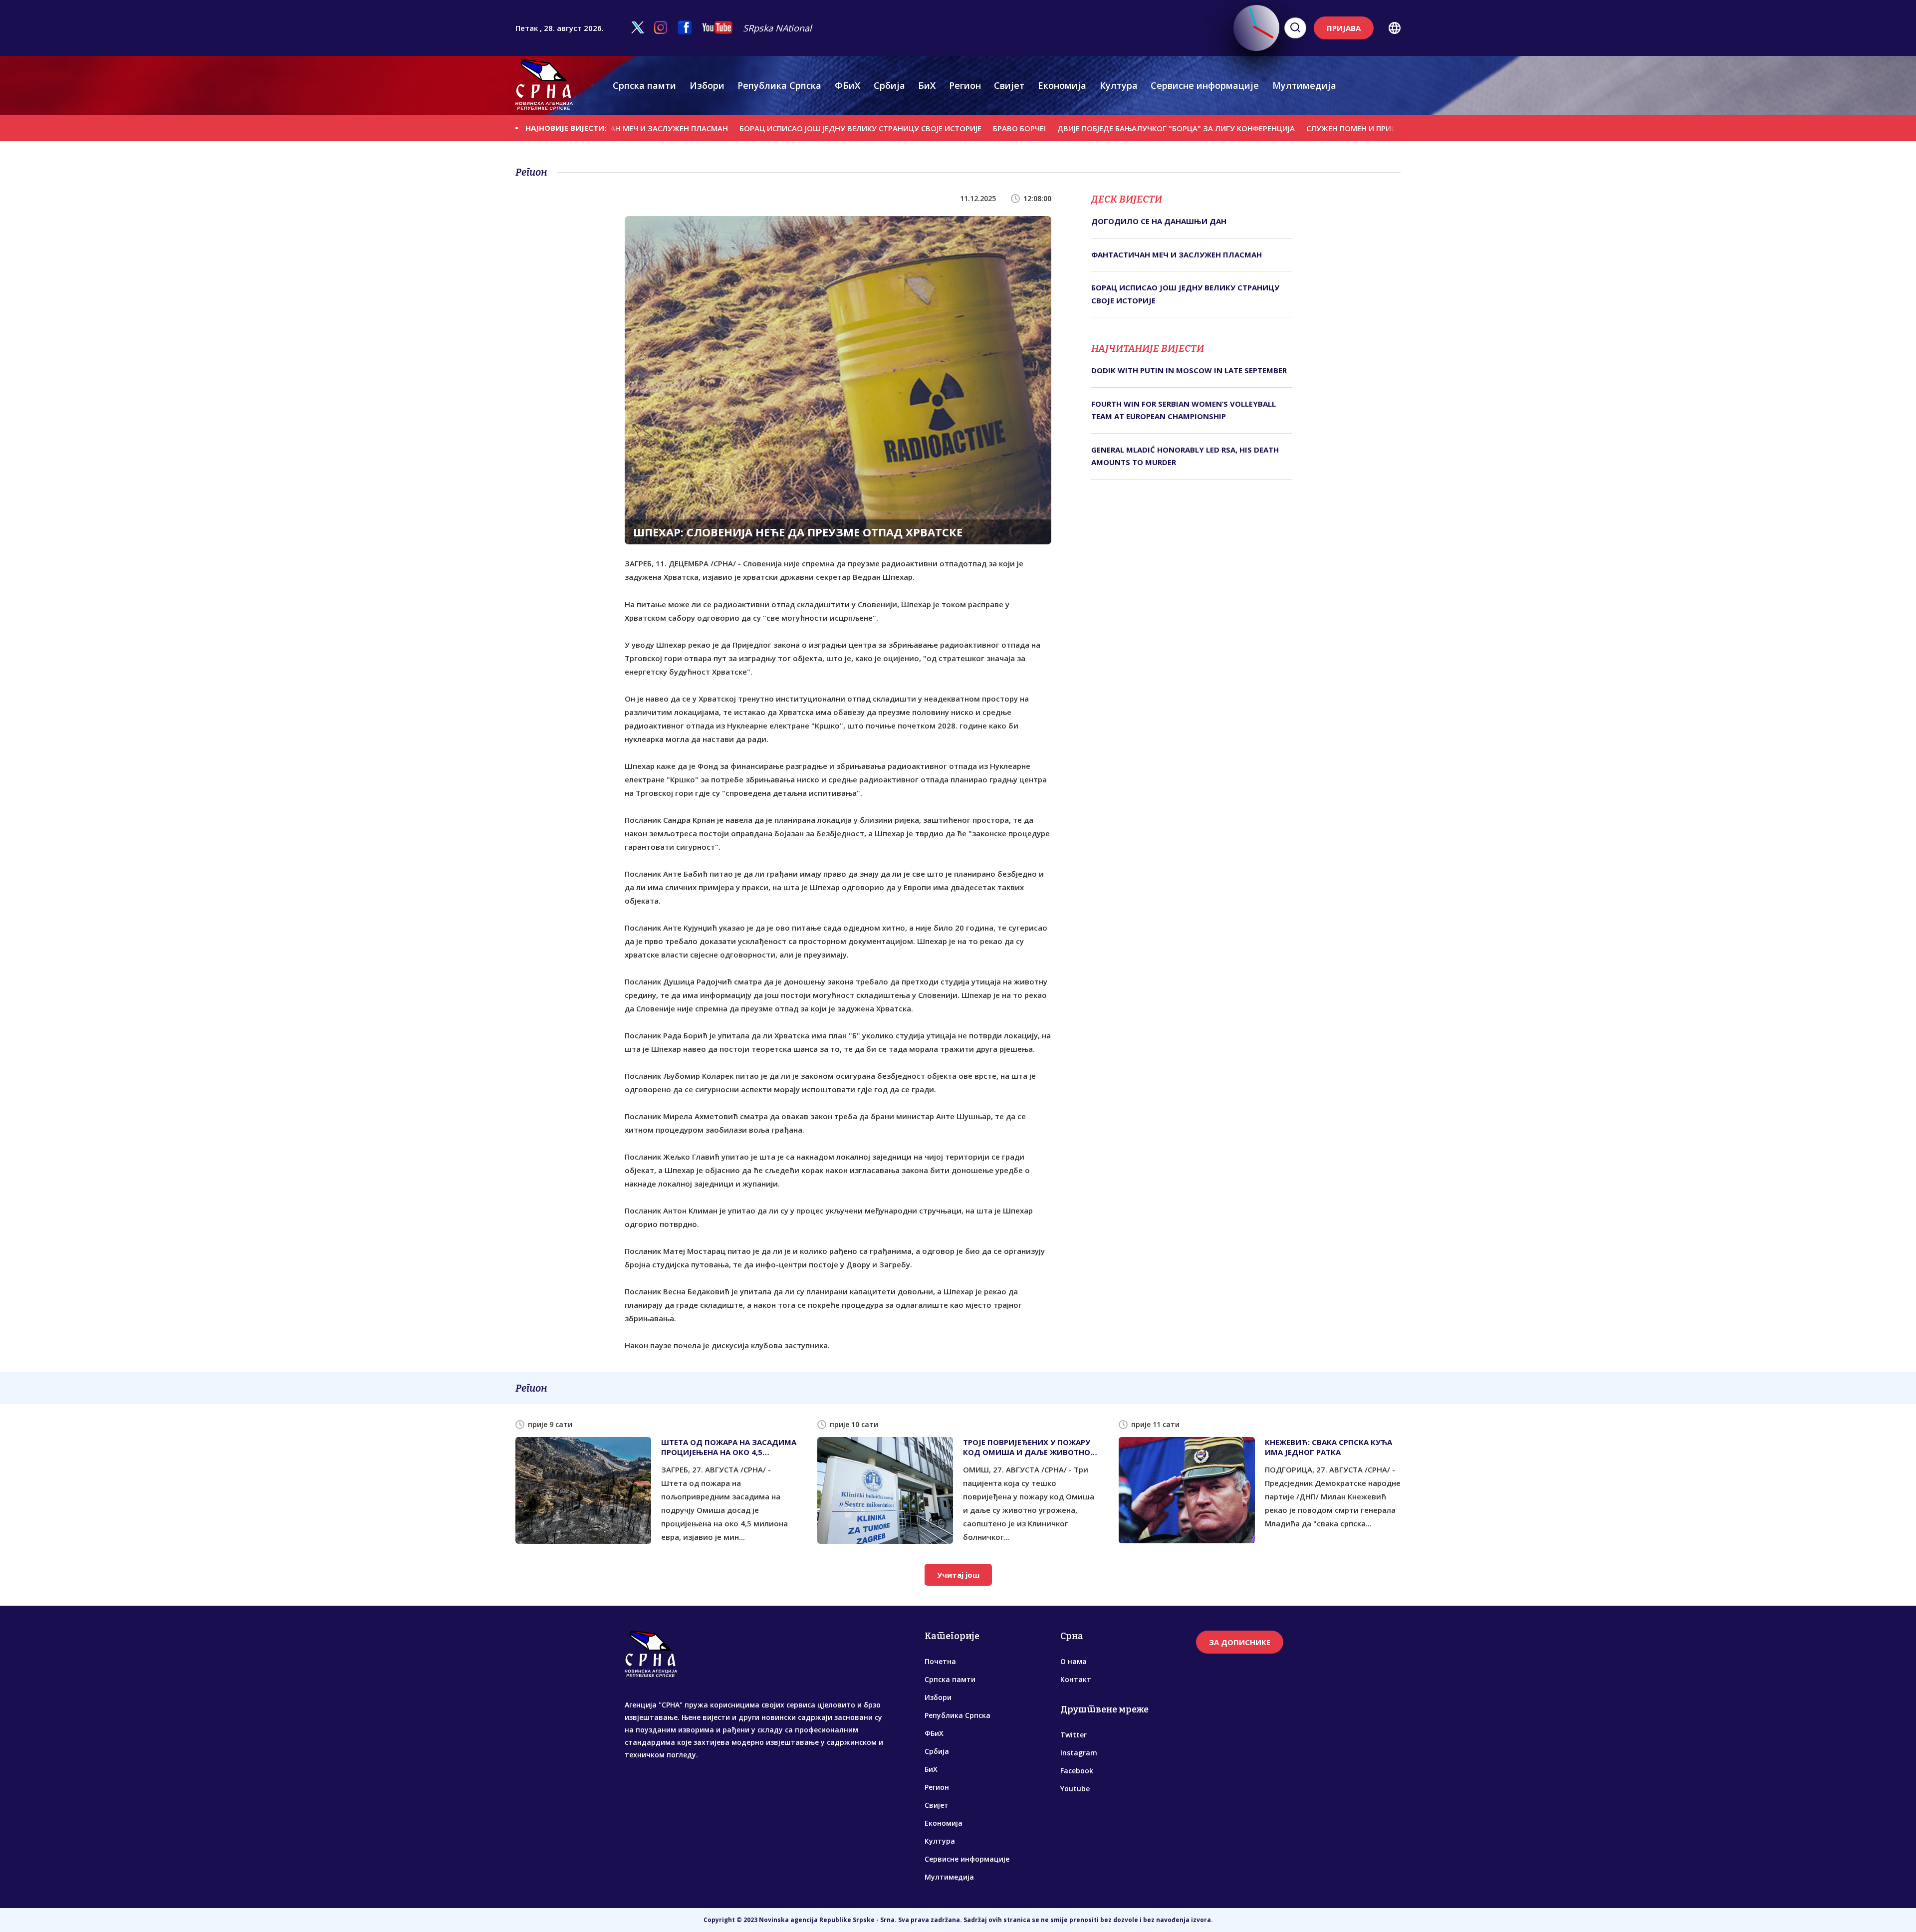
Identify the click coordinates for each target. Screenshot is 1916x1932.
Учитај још (958, 1575)
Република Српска (779, 85)
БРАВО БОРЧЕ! (936, 128)
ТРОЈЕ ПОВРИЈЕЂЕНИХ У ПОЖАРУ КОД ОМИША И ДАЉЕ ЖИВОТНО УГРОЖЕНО (1027, 1447)
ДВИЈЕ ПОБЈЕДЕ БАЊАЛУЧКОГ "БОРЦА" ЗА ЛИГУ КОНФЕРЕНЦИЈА (1093, 128)
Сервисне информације (1205, 85)
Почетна (940, 1661)
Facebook (1077, 1771)
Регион (965, 85)
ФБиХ (847, 85)
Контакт (1076, 1679)
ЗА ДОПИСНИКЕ (1240, 1642)
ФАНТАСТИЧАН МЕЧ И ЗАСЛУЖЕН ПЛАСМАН (1177, 254)
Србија (889, 85)
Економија (1062, 85)
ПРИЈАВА (1344, 28)
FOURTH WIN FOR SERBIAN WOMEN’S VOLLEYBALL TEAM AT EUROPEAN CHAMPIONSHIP (1184, 410)
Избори (707, 85)
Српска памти (644, 85)
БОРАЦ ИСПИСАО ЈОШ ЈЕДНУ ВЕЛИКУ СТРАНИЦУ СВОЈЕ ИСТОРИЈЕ (777, 128)
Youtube (1075, 1789)
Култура (1119, 85)
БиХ (927, 85)
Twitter (1074, 1735)
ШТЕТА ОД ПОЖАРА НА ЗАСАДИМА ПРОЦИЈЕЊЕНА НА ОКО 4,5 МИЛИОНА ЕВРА (729, 1447)
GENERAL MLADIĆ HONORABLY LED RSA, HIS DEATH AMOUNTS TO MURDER (1185, 456)
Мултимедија (1304, 85)
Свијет (1009, 85)
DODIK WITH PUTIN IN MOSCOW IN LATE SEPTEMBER (1189, 370)
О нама (1074, 1661)
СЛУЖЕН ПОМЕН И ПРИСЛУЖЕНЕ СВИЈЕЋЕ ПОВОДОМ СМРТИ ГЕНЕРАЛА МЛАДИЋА (1375, 128)
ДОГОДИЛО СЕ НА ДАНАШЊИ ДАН (1159, 221)
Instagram (1079, 1753)
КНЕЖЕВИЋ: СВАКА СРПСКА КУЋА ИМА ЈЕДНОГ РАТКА (1328, 1447)
